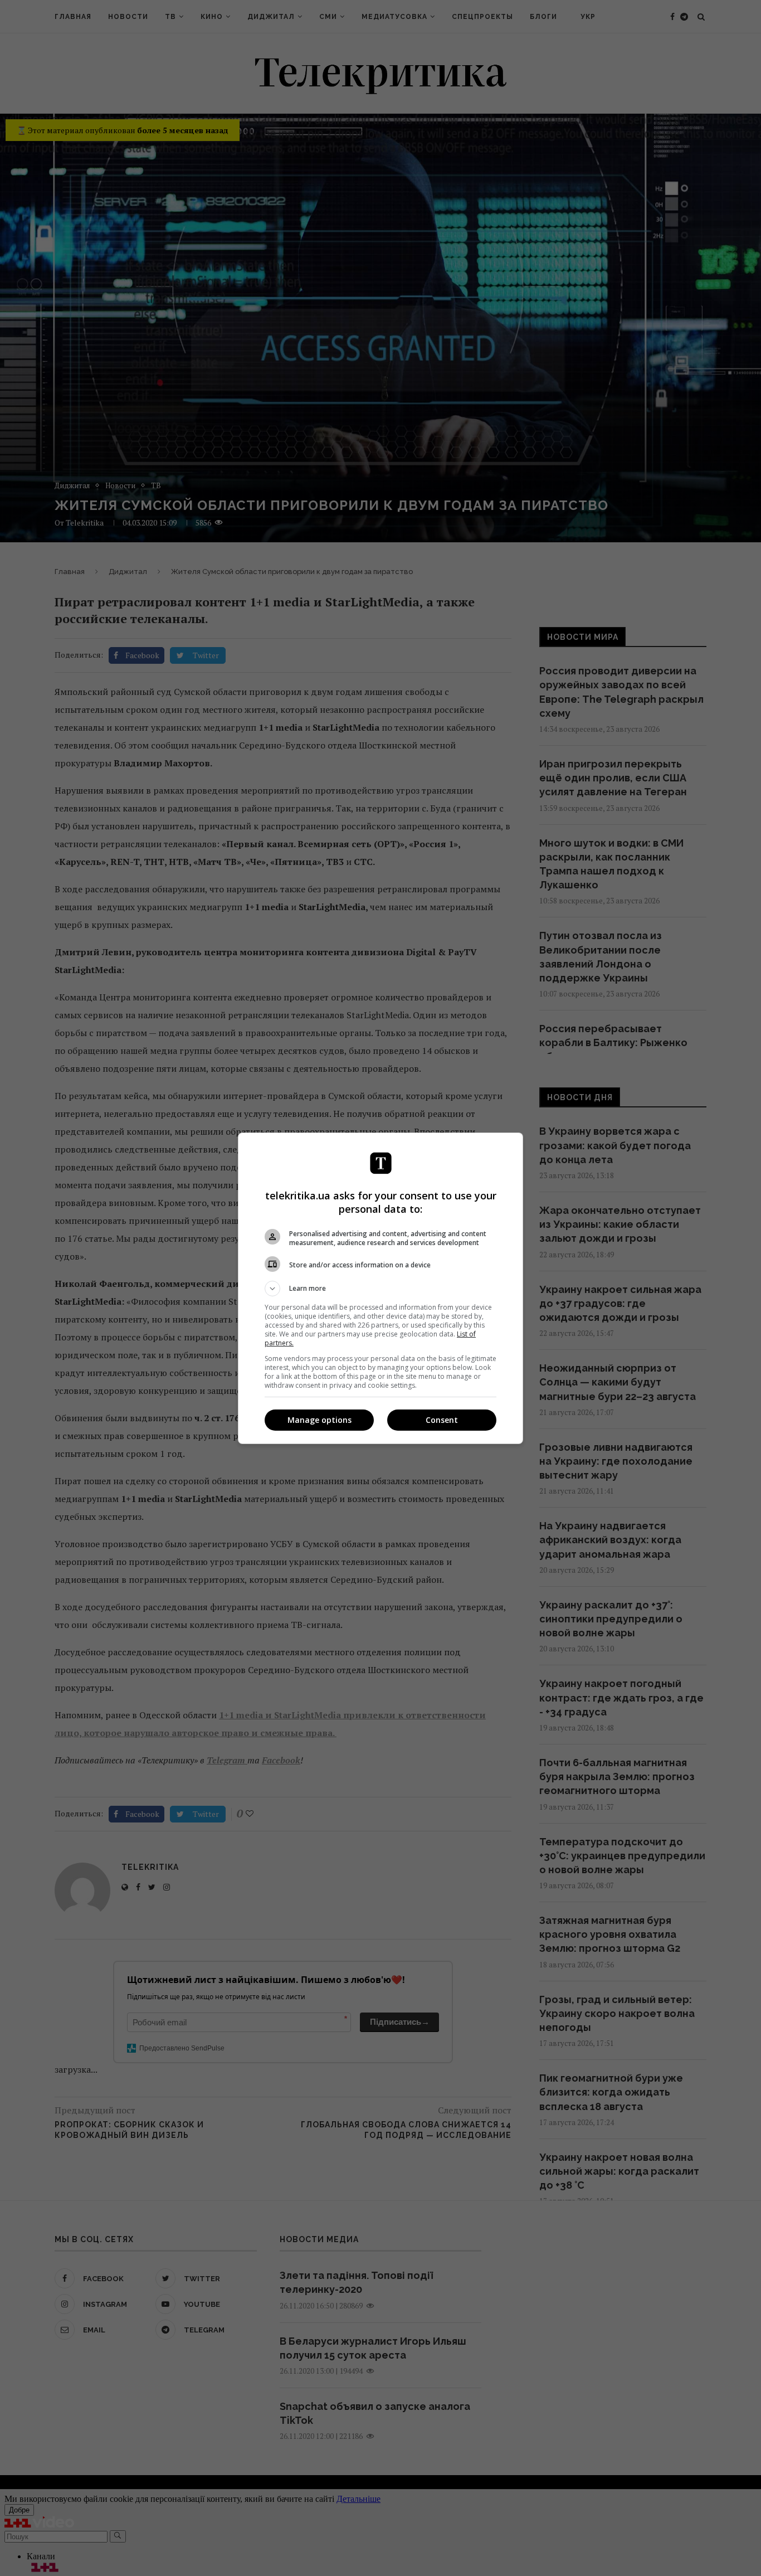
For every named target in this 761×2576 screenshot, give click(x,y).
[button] (380, 1289)
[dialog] (380, 1288)
